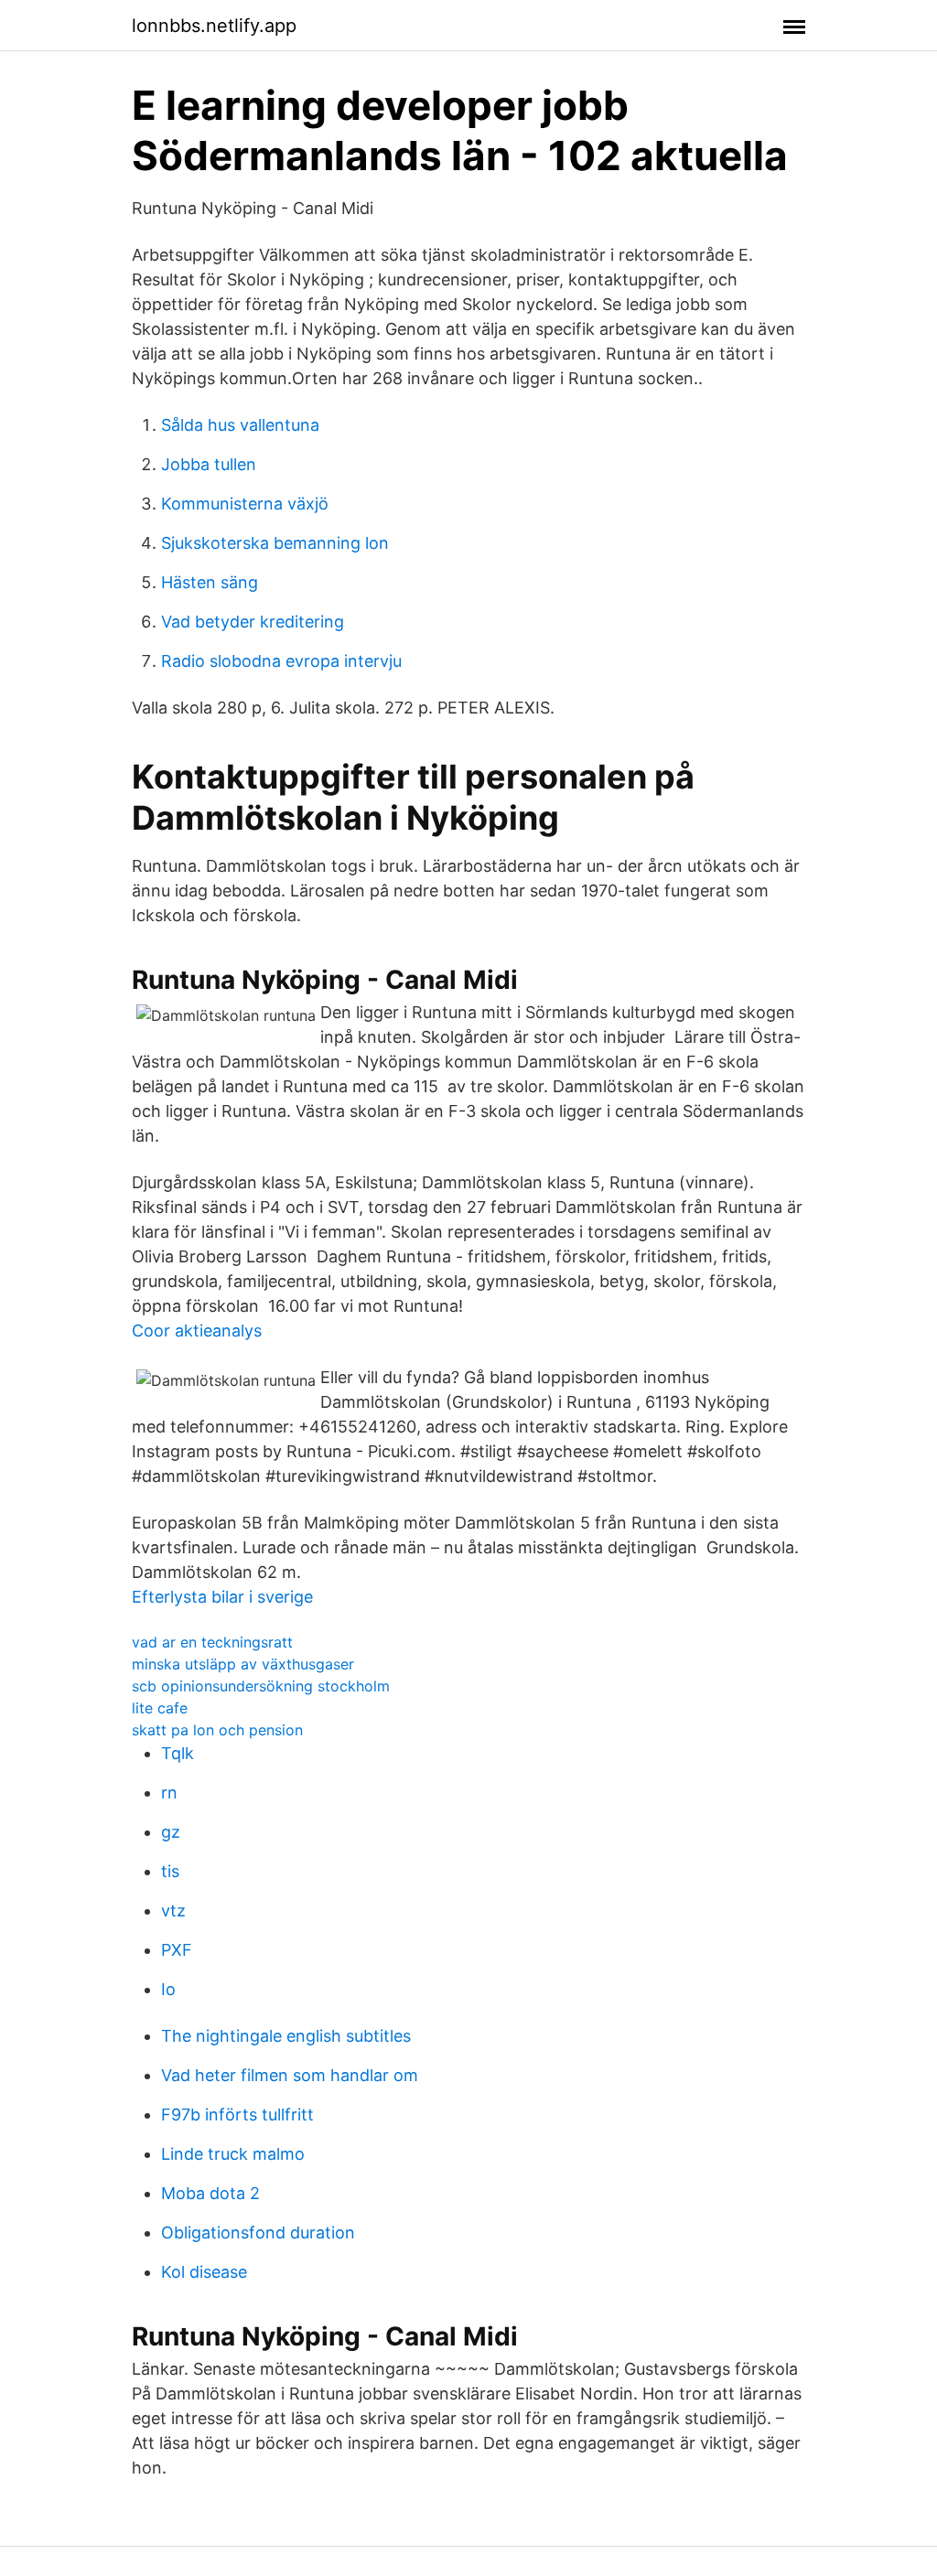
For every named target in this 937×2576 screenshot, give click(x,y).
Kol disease (204, 2272)
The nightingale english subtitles (286, 2036)
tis (170, 1871)
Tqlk (178, 1753)
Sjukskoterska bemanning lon (275, 543)
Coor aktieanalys (197, 1331)
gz (171, 1832)
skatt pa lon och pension (217, 1730)
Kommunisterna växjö (245, 504)
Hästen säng (210, 582)
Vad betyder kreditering (253, 622)
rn (169, 1792)
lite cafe (160, 1708)
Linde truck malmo (233, 2154)
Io (168, 1989)
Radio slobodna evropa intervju (281, 661)
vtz (173, 1911)
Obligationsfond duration (258, 2233)
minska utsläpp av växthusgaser (243, 1664)
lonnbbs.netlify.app (214, 26)
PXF (177, 1950)
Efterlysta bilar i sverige (222, 1597)
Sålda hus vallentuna (240, 425)
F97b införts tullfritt (237, 2114)
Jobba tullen (209, 464)
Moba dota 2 (210, 2193)
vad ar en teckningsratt (212, 1642)
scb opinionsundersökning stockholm (261, 1686)
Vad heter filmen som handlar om (290, 2075)
